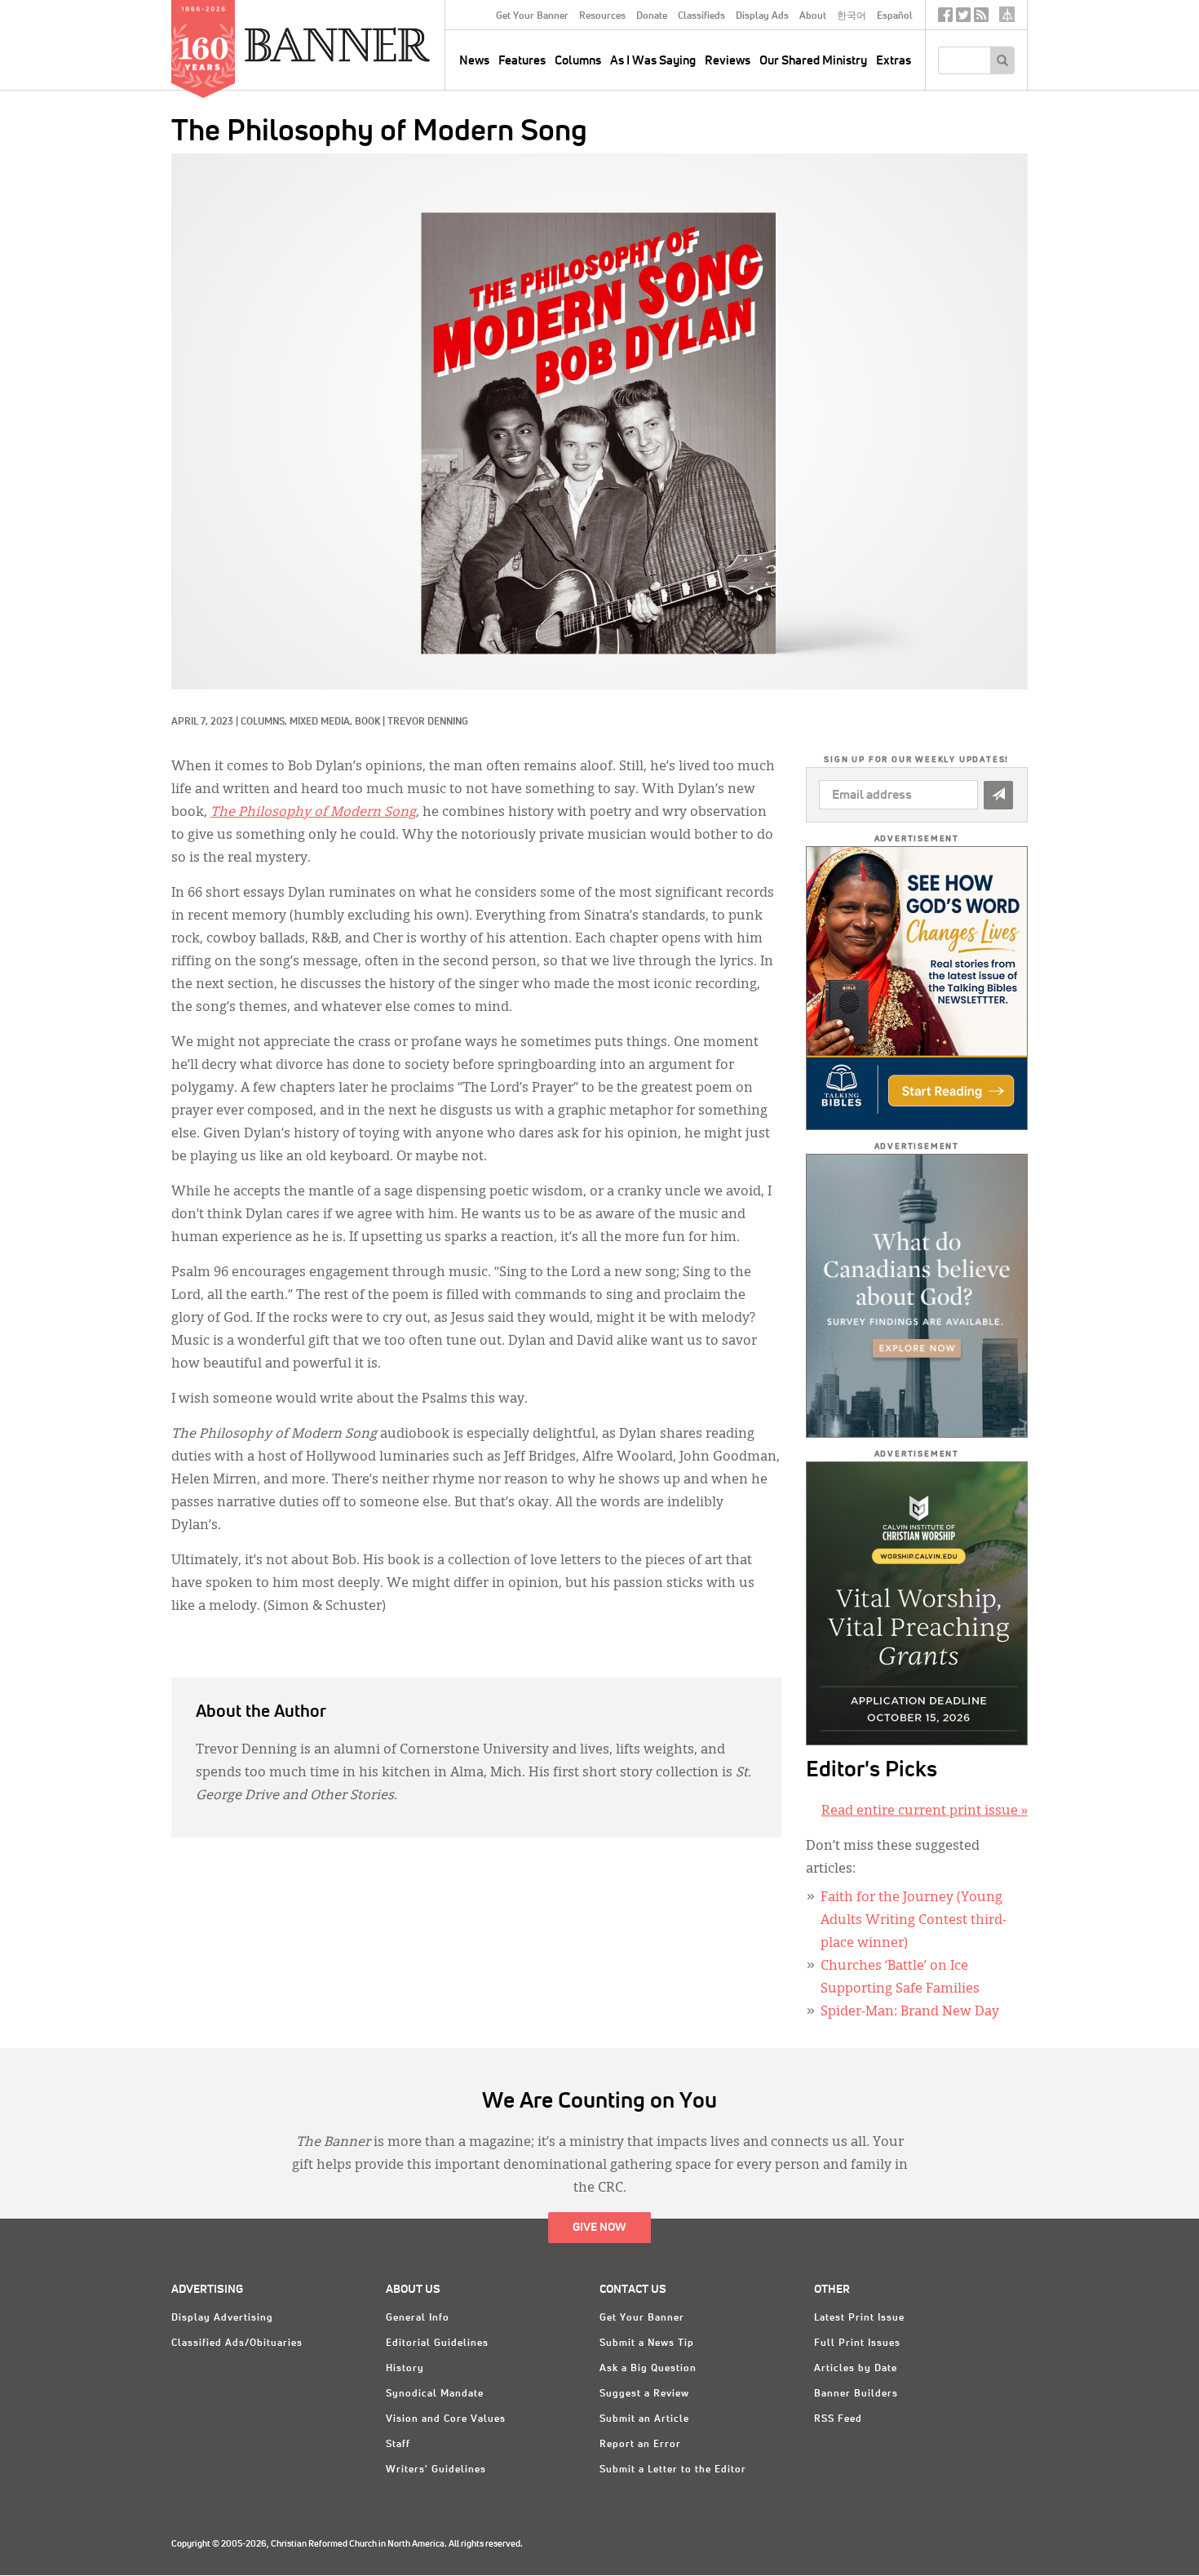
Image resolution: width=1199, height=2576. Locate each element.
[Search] (1002, 60)
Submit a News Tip (647, 2343)
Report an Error (640, 2445)
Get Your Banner (532, 16)
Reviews (728, 61)
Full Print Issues (857, 2343)
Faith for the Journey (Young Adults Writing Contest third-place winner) (914, 1921)
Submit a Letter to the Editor (673, 2470)
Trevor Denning (428, 722)
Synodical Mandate (435, 2394)
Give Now (599, 2228)
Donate (652, 16)
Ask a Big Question (648, 2369)
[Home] (374, 44)
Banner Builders (856, 2394)
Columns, (265, 722)
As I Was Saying (653, 61)
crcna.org (1007, 14)
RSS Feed (838, 2419)
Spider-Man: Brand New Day (910, 2012)
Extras (894, 61)
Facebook (945, 18)
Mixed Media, (322, 722)
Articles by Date (856, 2369)
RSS (981, 18)
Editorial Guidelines (437, 2343)
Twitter (963, 18)
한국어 (852, 16)
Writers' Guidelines (436, 2470)
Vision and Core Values (446, 2419)
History (405, 2369)
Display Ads (762, 16)
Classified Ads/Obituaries (237, 2343)
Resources (602, 16)
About (813, 16)
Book (367, 722)
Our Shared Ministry (813, 61)
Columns (578, 61)
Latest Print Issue (859, 2318)
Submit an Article (644, 2419)
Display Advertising (222, 2318)
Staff (398, 2445)
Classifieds (701, 16)
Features (522, 61)
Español (895, 16)
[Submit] (998, 795)
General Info (418, 2318)
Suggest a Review (644, 2394)
